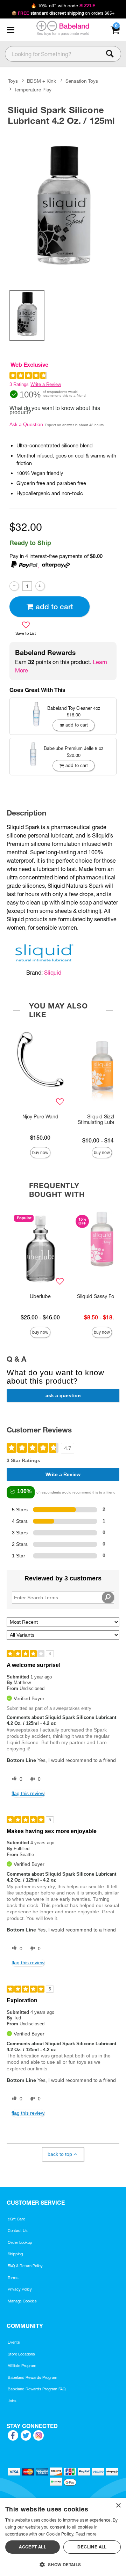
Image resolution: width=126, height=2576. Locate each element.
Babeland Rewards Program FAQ (37, 2389)
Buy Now (40, 1152)
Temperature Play (33, 90)
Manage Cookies (22, 2301)
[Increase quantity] (40, 586)
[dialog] (63, 2537)
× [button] (118, 2506)
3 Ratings (19, 384)
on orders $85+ (63, 13)
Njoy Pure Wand (40, 1117)
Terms (13, 2278)
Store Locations (21, 2354)
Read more (86, 2534)
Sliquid (53, 973)
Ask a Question (26, 424)
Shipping (15, 2254)
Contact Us (18, 2231)
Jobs (12, 2401)
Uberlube (40, 1296)
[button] (10, 30)
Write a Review (46, 384)
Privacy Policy (20, 2289)
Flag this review (28, 1793)
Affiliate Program (22, 2366)
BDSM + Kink (41, 81)
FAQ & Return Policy (25, 2266)
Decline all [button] (92, 2547)
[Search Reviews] (108, 1598)
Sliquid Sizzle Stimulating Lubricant (102, 1119)
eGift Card (17, 2219)
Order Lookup (20, 2242)
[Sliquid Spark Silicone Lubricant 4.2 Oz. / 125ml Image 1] (63, 206)
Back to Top (60, 2154)
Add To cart (54, 607)
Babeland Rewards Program (33, 2377)
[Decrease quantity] (14, 586)
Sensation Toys (82, 81)
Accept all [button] (33, 2547)
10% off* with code (63, 6)
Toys (13, 81)
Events (14, 2342)
